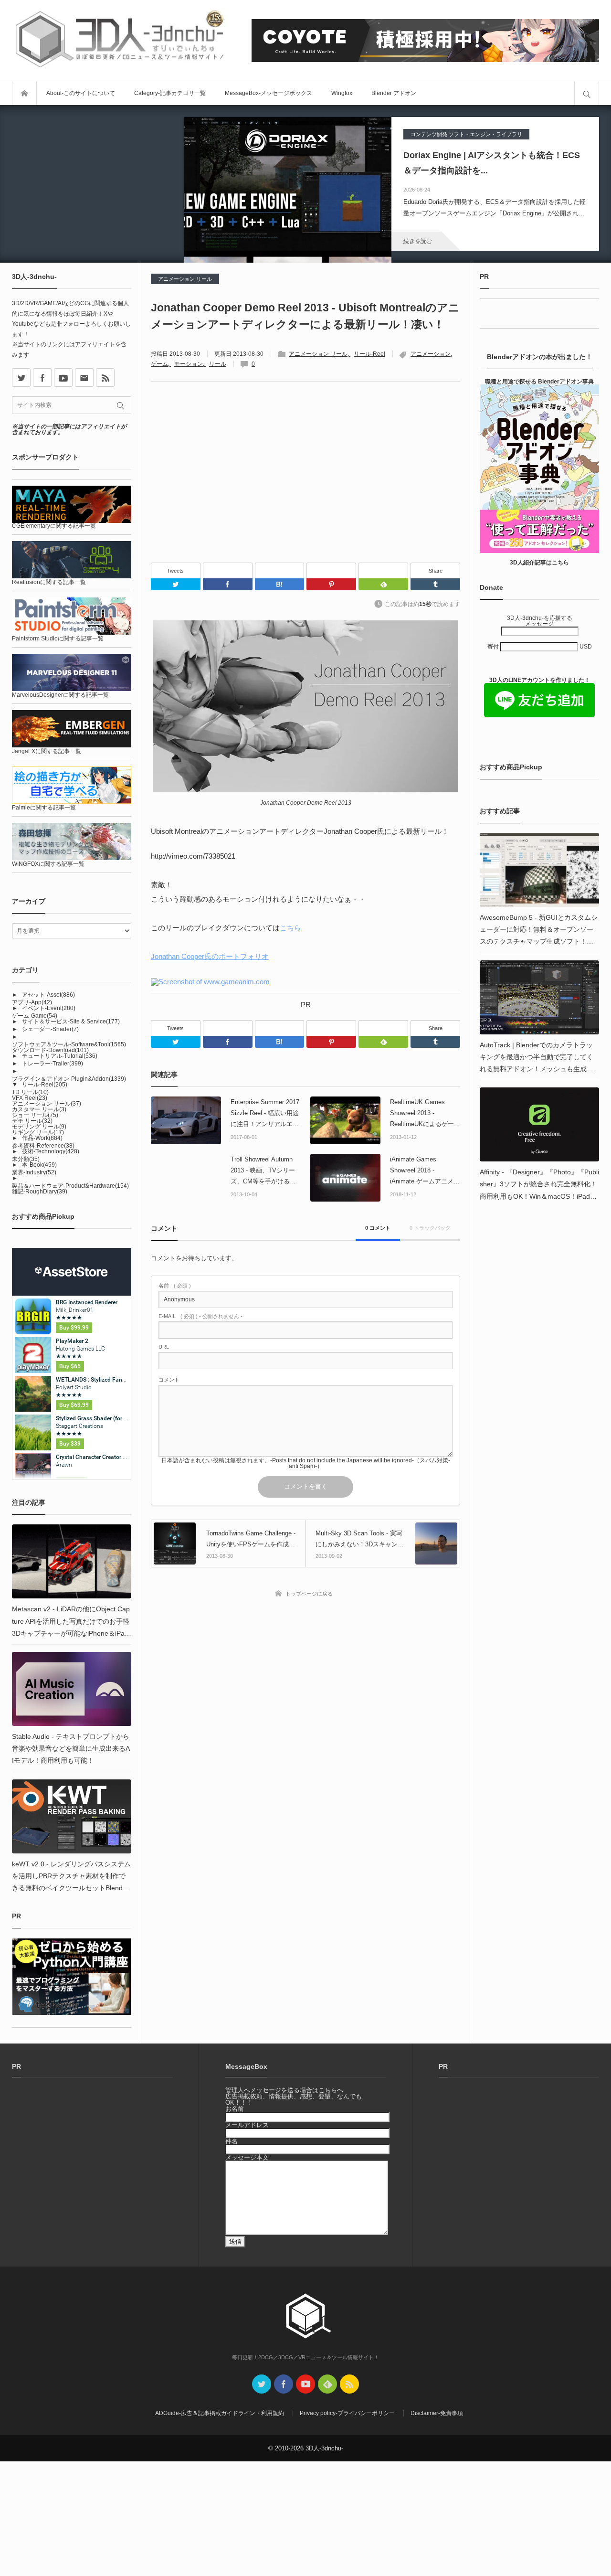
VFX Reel (30, 1098)
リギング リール (38, 1132)
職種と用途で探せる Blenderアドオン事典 (539, 382)
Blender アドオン (394, 93)
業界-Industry (34, 1172)
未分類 (26, 1159)
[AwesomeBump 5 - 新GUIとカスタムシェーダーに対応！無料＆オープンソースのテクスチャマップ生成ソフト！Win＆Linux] (539, 870)
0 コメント (378, 1228)
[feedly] (327, 2384)
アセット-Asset (48, 995)
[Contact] (84, 378)
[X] (21, 378)
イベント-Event (49, 1008)
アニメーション (431, 354)
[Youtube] (63, 378)
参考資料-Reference (43, 1146)
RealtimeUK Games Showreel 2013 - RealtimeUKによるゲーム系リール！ (425, 1114)
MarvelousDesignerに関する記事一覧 (60, 695)
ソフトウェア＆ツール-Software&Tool (69, 1044)
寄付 (494, 647)
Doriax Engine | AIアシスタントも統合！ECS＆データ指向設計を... (492, 163)
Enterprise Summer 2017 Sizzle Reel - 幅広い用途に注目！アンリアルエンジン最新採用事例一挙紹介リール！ (265, 1114)
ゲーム (159, 364)
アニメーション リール (185, 279)
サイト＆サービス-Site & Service (71, 1022)
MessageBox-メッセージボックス (269, 93)
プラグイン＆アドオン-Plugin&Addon (69, 1079)
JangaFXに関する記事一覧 (47, 751)
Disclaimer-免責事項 (437, 2413)
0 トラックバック (430, 1228)
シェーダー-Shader (50, 1029)
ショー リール (35, 1115)
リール (218, 364)
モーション (189, 364)
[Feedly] (383, 570)
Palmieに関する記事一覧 (44, 808)
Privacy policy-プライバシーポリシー (347, 2413)
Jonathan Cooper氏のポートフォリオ (210, 956)
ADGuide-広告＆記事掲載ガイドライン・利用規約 (220, 2413)
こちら (290, 928)
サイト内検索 (587, 93)
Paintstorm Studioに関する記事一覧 (58, 639)
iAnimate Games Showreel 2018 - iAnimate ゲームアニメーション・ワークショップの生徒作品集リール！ (425, 1171)
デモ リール (32, 1121)
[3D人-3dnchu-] (119, 40)
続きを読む (418, 241)
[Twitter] (176, 584)
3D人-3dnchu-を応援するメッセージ (540, 621)
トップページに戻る (309, 1594)
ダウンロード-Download (50, 1050)
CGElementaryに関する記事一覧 (54, 526)
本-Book (39, 1165)
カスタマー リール (39, 1109)
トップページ (24, 93)
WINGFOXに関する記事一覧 (48, 864)
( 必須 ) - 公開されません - (200, 1316)
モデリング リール (39, 1127)
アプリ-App (32, 1002)
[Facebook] (228, 570)
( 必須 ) (175, 1286)
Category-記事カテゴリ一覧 (170, 93)
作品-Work (42, 1138)
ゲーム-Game (35, 1016)
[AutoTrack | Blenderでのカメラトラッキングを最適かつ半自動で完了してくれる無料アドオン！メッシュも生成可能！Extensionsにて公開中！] (539, 997)
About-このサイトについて (81, 93)
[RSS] (105, 378)
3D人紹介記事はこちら (539, 563)
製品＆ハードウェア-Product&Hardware (70, 1186)
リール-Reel (369, 354)
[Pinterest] (331, 570)
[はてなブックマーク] (280, 570)
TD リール (30, 1092)
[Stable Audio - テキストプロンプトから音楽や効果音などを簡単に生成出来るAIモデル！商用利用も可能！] (72, 1689)
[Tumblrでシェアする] (435, 584)
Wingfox (342, 93)
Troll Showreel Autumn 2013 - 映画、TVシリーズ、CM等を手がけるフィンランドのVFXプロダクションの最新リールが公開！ (265, 1171)
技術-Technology (51, 1151)
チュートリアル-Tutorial (60, 1056)
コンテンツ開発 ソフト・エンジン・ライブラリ (466, 134)
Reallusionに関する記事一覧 (49, 582)
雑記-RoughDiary (40, 1192)
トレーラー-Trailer (53, 1064)
